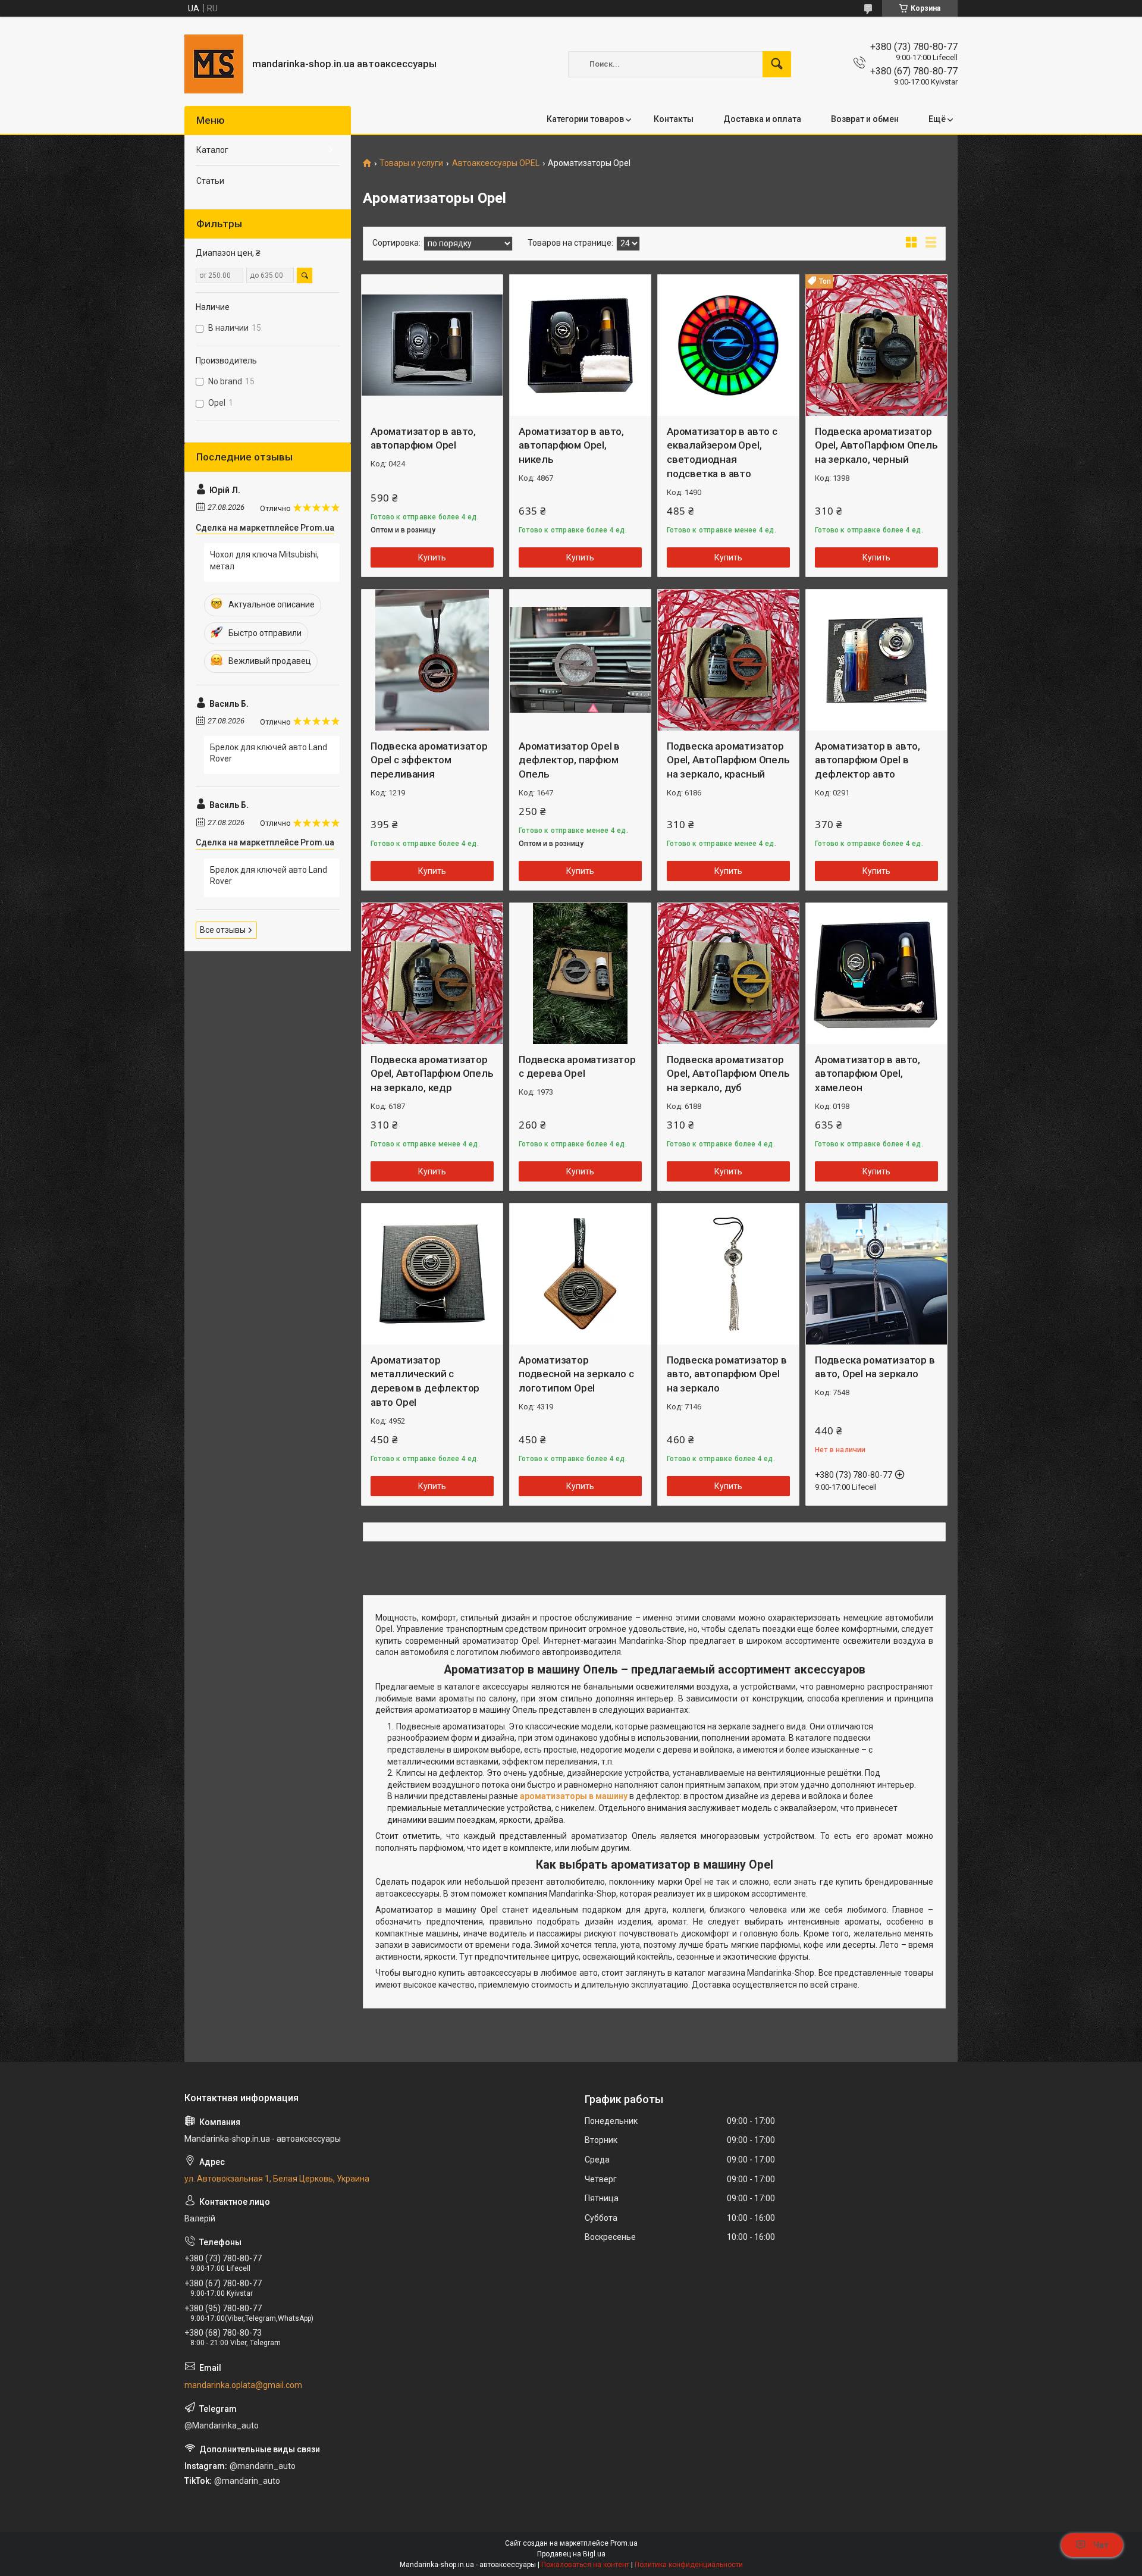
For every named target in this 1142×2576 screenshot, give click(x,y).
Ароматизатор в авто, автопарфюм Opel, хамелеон (868, 1074)
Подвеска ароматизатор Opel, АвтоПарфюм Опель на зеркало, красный (728, 760)
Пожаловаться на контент (585, 2565)
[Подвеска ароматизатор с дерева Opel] (580, 974)
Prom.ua (624, 2543)
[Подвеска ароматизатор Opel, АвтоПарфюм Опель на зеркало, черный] (876, 345)
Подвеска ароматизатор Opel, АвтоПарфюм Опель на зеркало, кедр (432, 1074)
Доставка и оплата (762, 119)
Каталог (212, 150)
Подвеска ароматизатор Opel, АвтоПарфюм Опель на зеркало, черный (876, 446)
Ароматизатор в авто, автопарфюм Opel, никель (571, 446)
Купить (432, 557)
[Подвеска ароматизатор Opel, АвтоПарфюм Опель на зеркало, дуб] (728, 974)
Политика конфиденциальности (689, 2565)
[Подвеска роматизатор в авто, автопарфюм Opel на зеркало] (728, 1274)
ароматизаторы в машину (574, 1796)
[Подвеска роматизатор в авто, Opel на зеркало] (876, 1274)
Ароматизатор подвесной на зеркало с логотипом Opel (576, 1374)
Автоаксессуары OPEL (496, 163)
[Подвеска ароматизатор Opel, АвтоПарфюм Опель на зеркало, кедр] (432, 974)
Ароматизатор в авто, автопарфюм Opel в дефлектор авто (868, 760)
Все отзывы (223, 930)
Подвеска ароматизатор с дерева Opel (577, 1067)
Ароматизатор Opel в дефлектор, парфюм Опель (569, 760)
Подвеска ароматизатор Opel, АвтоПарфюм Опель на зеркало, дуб (728, 1074)
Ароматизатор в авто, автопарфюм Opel (423, 438)
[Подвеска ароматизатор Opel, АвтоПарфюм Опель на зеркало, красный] (728, 660)
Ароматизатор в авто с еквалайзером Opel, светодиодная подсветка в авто (722, 452)
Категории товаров (585, 119)
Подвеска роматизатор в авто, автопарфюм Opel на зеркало (727, 1374)
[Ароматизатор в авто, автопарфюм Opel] (432, 345)
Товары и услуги (411, 163)
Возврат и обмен (865, 119)
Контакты (674, 119)
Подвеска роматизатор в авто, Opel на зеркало (875, 1367)
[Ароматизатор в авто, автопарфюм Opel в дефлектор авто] (876, 660)
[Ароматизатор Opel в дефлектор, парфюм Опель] (580, 660)
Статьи (210, 181)
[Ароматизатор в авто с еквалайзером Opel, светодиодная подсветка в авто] (728, 345)
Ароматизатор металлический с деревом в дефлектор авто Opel (425, 1381)
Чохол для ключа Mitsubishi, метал (264, 560)
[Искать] (777, 64)
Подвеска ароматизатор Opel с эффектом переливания (429, 760)
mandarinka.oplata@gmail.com (243, 2385)
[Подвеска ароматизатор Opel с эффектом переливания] (432, 660)
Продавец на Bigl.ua (571, 2554)
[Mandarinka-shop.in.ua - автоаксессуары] (214, 64)
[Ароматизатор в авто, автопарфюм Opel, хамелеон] (876, 974)
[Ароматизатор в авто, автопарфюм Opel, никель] (580, 345)
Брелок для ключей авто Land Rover (269, 753)
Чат (1101, 2545)
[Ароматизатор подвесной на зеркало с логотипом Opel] (580, 1274)
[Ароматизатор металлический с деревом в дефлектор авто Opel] (432, 1274)
